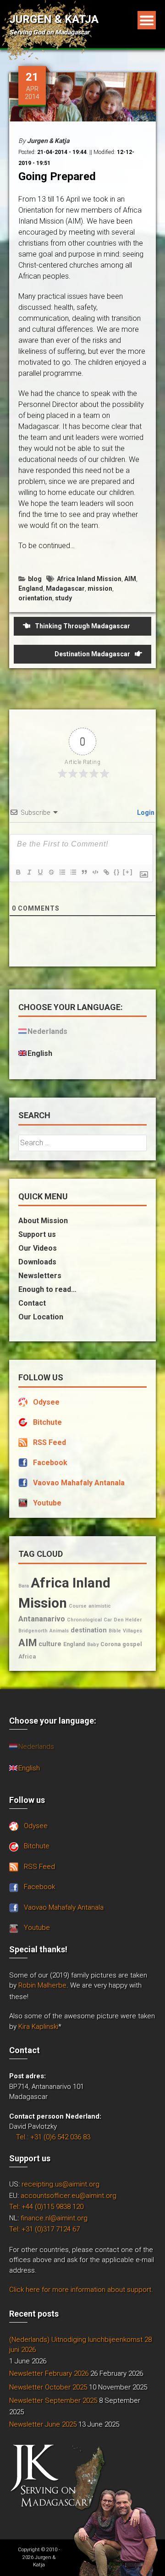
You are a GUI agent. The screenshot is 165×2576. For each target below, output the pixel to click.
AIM (130, 579)
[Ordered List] (62, 872)
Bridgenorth (33, 1631)
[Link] (106, 872)
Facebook (50, 1463)
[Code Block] (95, 872)
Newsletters (40, 1276)
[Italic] (29, 872)
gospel (132, 1644)
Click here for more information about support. (81, 2290)
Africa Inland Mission (89, 579)
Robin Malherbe (42, 1985)
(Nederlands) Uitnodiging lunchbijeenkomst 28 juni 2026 (80, 2345)
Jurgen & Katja (54, 19)
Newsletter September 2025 (53, 2400)
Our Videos (38, 1248)
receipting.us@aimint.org (60, 2184)
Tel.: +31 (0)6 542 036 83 (53, 2137)
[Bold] (18, 872)
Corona (110, 1644)
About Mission (43, 1221)
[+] (128, 872)
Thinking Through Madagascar (82, 626)
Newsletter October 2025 (48, 2387)
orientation (35, 598)
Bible (115, 1631)
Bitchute (47, 1422)
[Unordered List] (73, 872)
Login (145, 813)
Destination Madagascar (92, 654)
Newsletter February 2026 (49, 2373)
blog (35, 579)
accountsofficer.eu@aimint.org (69, 2196)
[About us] (116, 2532)
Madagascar (65, 588)
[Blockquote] (84, 872)
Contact (32, 1303)
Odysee (46, 1402)
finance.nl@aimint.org (54, 2218)
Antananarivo (42, 1619)
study (63, 598)
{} (117, 872)
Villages (132, 1631)
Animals (59, 1631)
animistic (100, 1606)
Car (108, 1620)
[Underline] (40, 872)
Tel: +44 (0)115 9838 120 (46, 2207)
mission (100, 588)
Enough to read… (47, 1289)
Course (78, 1606)
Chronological (84, 1620)
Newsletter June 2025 (43, 2424)
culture (50, 1644)
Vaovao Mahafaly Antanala (79, 1483)
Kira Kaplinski (38, 2027)
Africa (27, 1656)
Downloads (37, 1262)
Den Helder (128, 1620)
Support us (37, 1234)
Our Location (41, 1317)
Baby (93, 1645)
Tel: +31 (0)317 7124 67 (44, 2229)
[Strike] (51, 872)
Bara (24, 1586)
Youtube (47, 1503)
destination (89, 1630)
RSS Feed (49, 1442)
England (31, 588)
